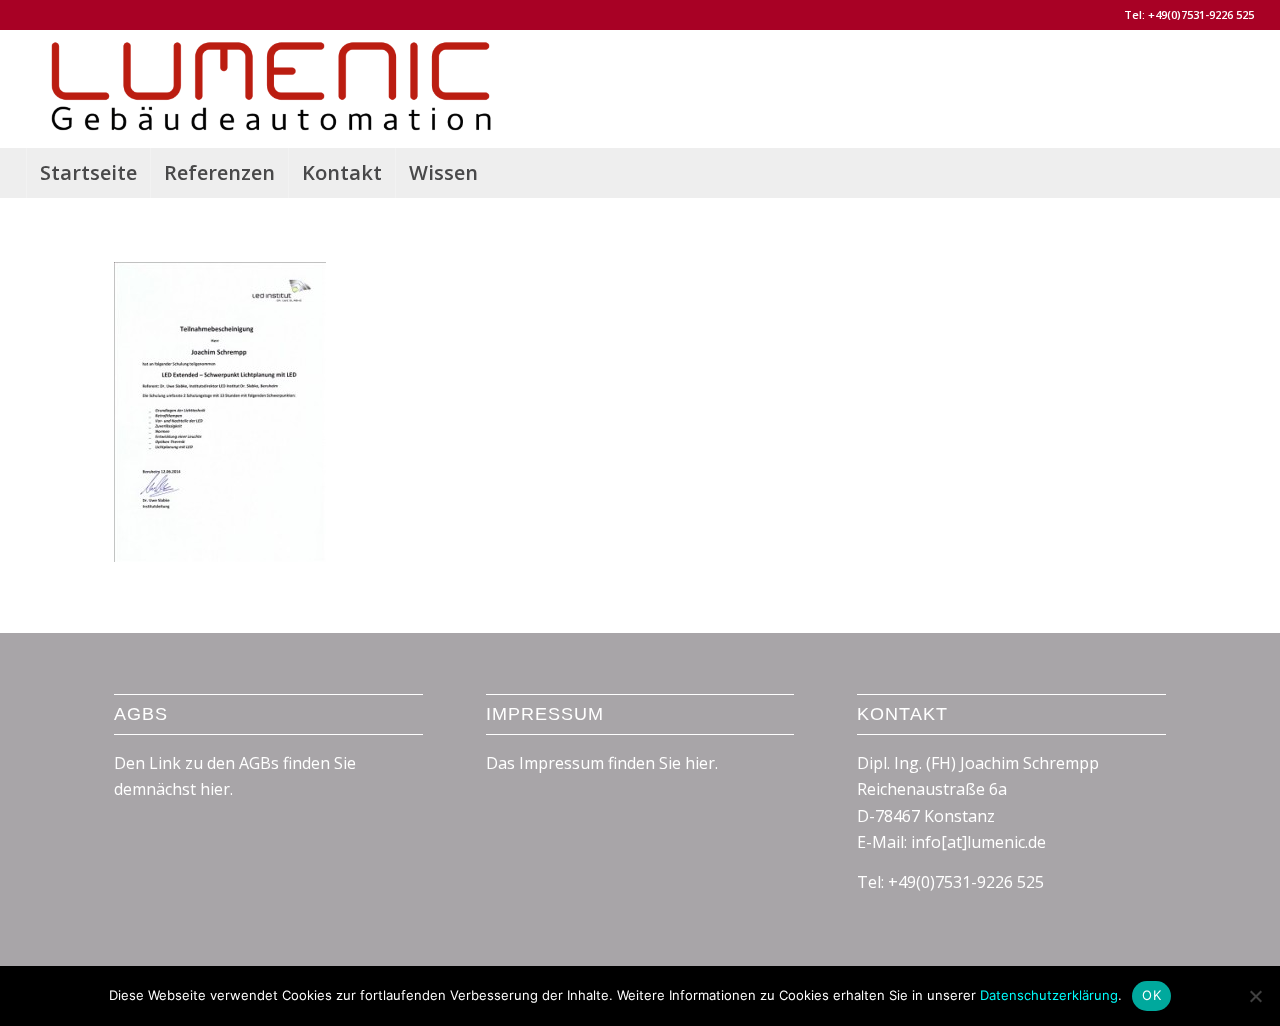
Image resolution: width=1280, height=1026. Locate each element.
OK (1151, 995)
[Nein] (1255, 996)
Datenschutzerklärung (1049, 995)
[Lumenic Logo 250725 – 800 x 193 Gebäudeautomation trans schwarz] (270, 89)
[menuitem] (88, 173)
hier (700, 763)
